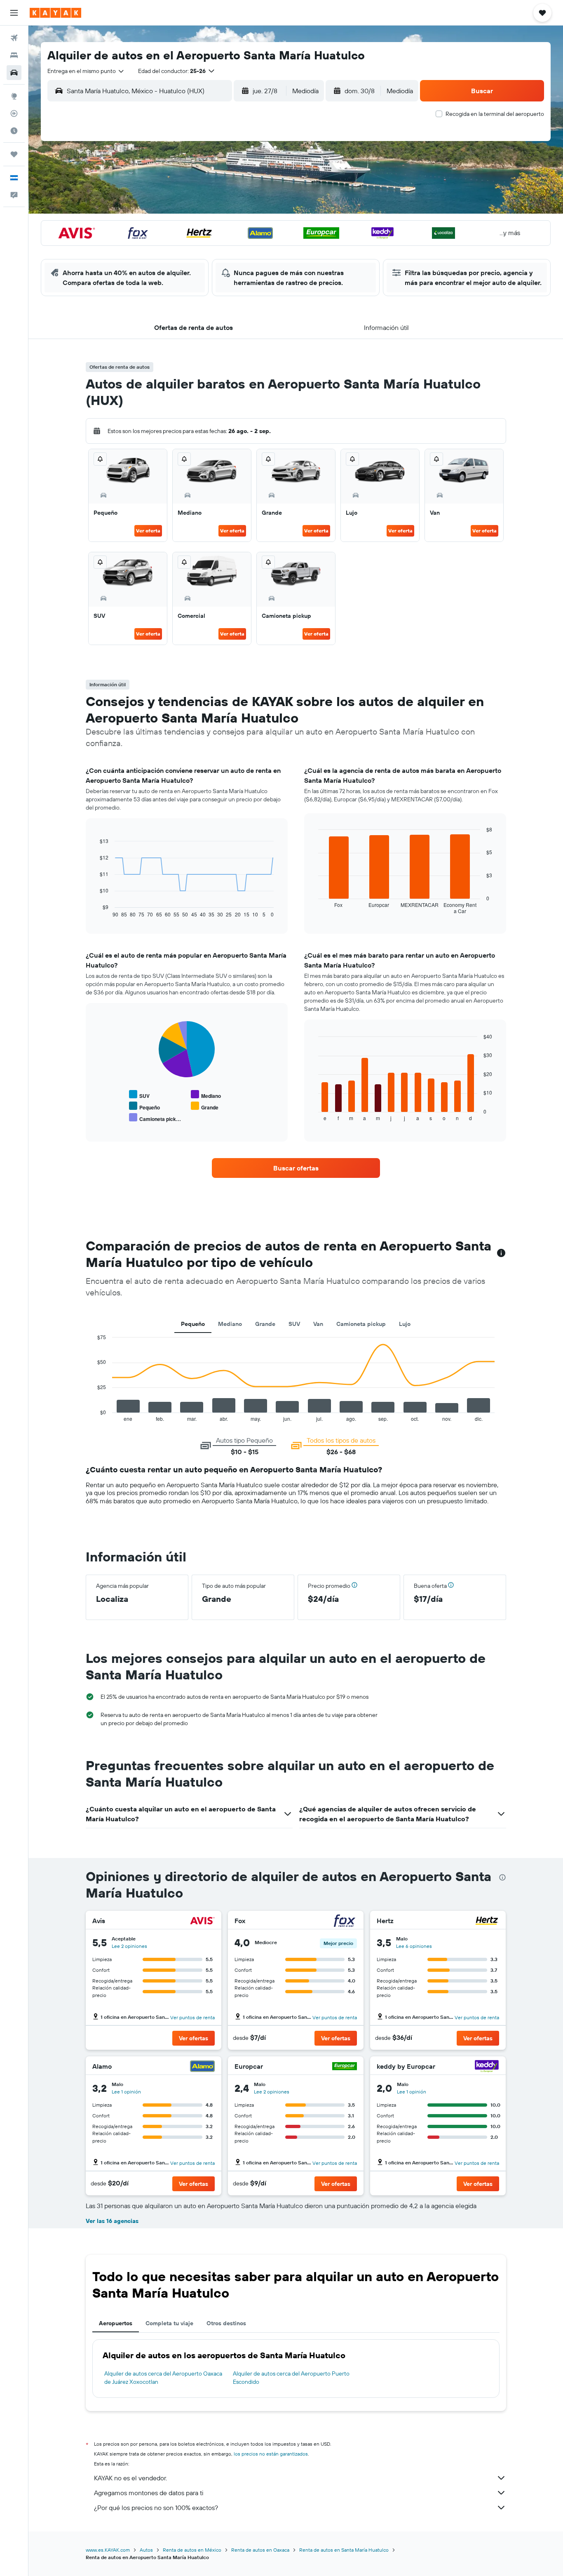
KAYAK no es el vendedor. (130, 2478)
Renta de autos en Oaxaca (260, 2550)
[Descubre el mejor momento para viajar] (14, 131)
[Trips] (14, 154)
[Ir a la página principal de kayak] (55, 13)
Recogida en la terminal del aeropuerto (495, 114)
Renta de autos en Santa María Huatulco (344, 2550)
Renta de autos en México (192, 2550)
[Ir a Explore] (14, 96)
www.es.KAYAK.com (108, 2550)
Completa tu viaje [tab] (169, 2323)
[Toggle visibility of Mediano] (206, 1095)
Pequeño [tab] (193, 1324)
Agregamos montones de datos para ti (149, 2493)
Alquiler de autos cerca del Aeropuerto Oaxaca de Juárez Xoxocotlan (163, 2378)
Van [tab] (318, 1324)
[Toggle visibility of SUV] (139, 1095)
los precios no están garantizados (271, 2454)
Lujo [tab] (405, 1324)
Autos (146, 2550)
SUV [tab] (294, 1324)
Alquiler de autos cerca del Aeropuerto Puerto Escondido (291, 2378)
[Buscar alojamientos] (14, 55)
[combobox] (86, 71)
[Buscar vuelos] (14, 38)
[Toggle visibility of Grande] (205, 1106)
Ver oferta (148, 531)
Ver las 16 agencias (112, 2221)
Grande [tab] (265, 1324)
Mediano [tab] (230, 1324)
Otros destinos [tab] (226, 2323)
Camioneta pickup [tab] (361, 1324)
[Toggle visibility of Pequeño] (144, 1106)
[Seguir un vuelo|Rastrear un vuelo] (14, 113)
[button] (14, 13)
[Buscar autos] (14, 73)
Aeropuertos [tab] (116, 2323)
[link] (296, 1168)
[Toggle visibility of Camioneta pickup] (155, 1118)
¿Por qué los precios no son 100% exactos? (156, 2508)
